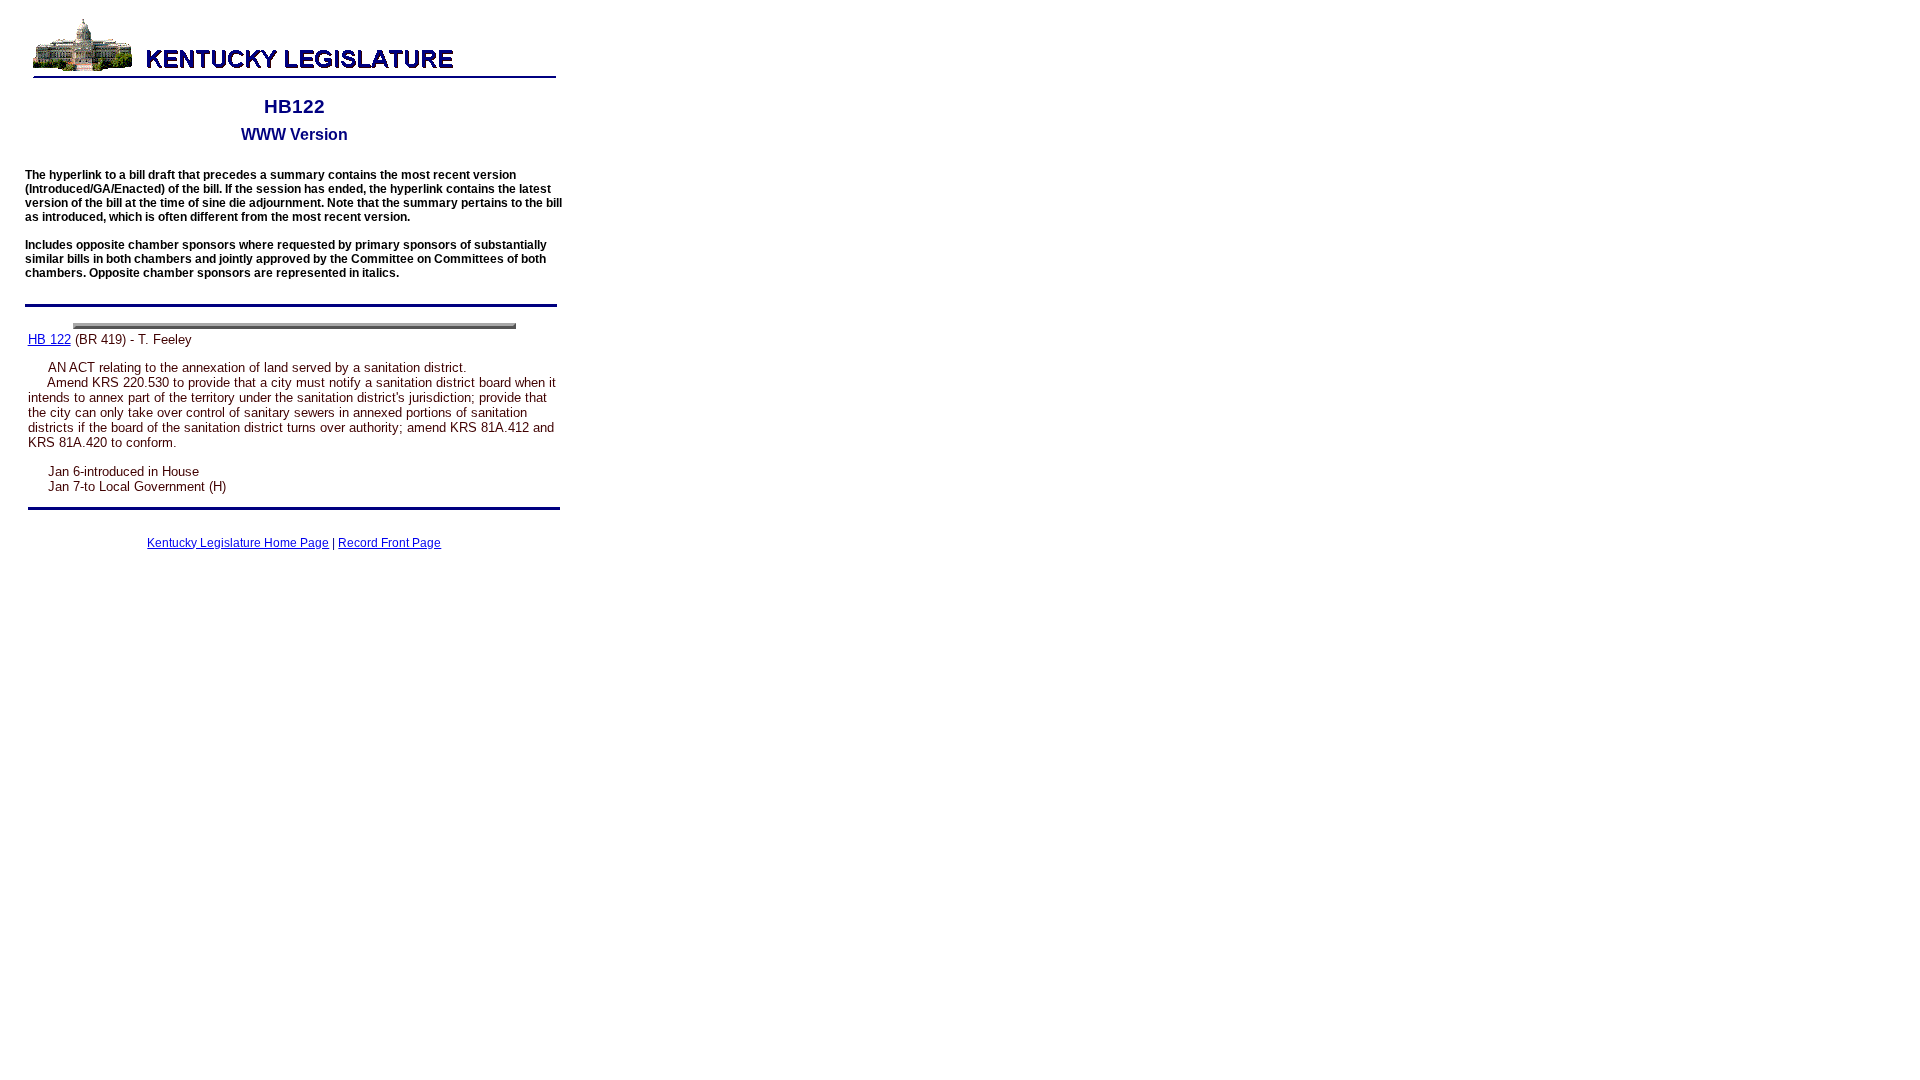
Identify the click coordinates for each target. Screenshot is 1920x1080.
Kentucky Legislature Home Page (238, 543)
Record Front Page (389, 543)
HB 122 (49, 339)
